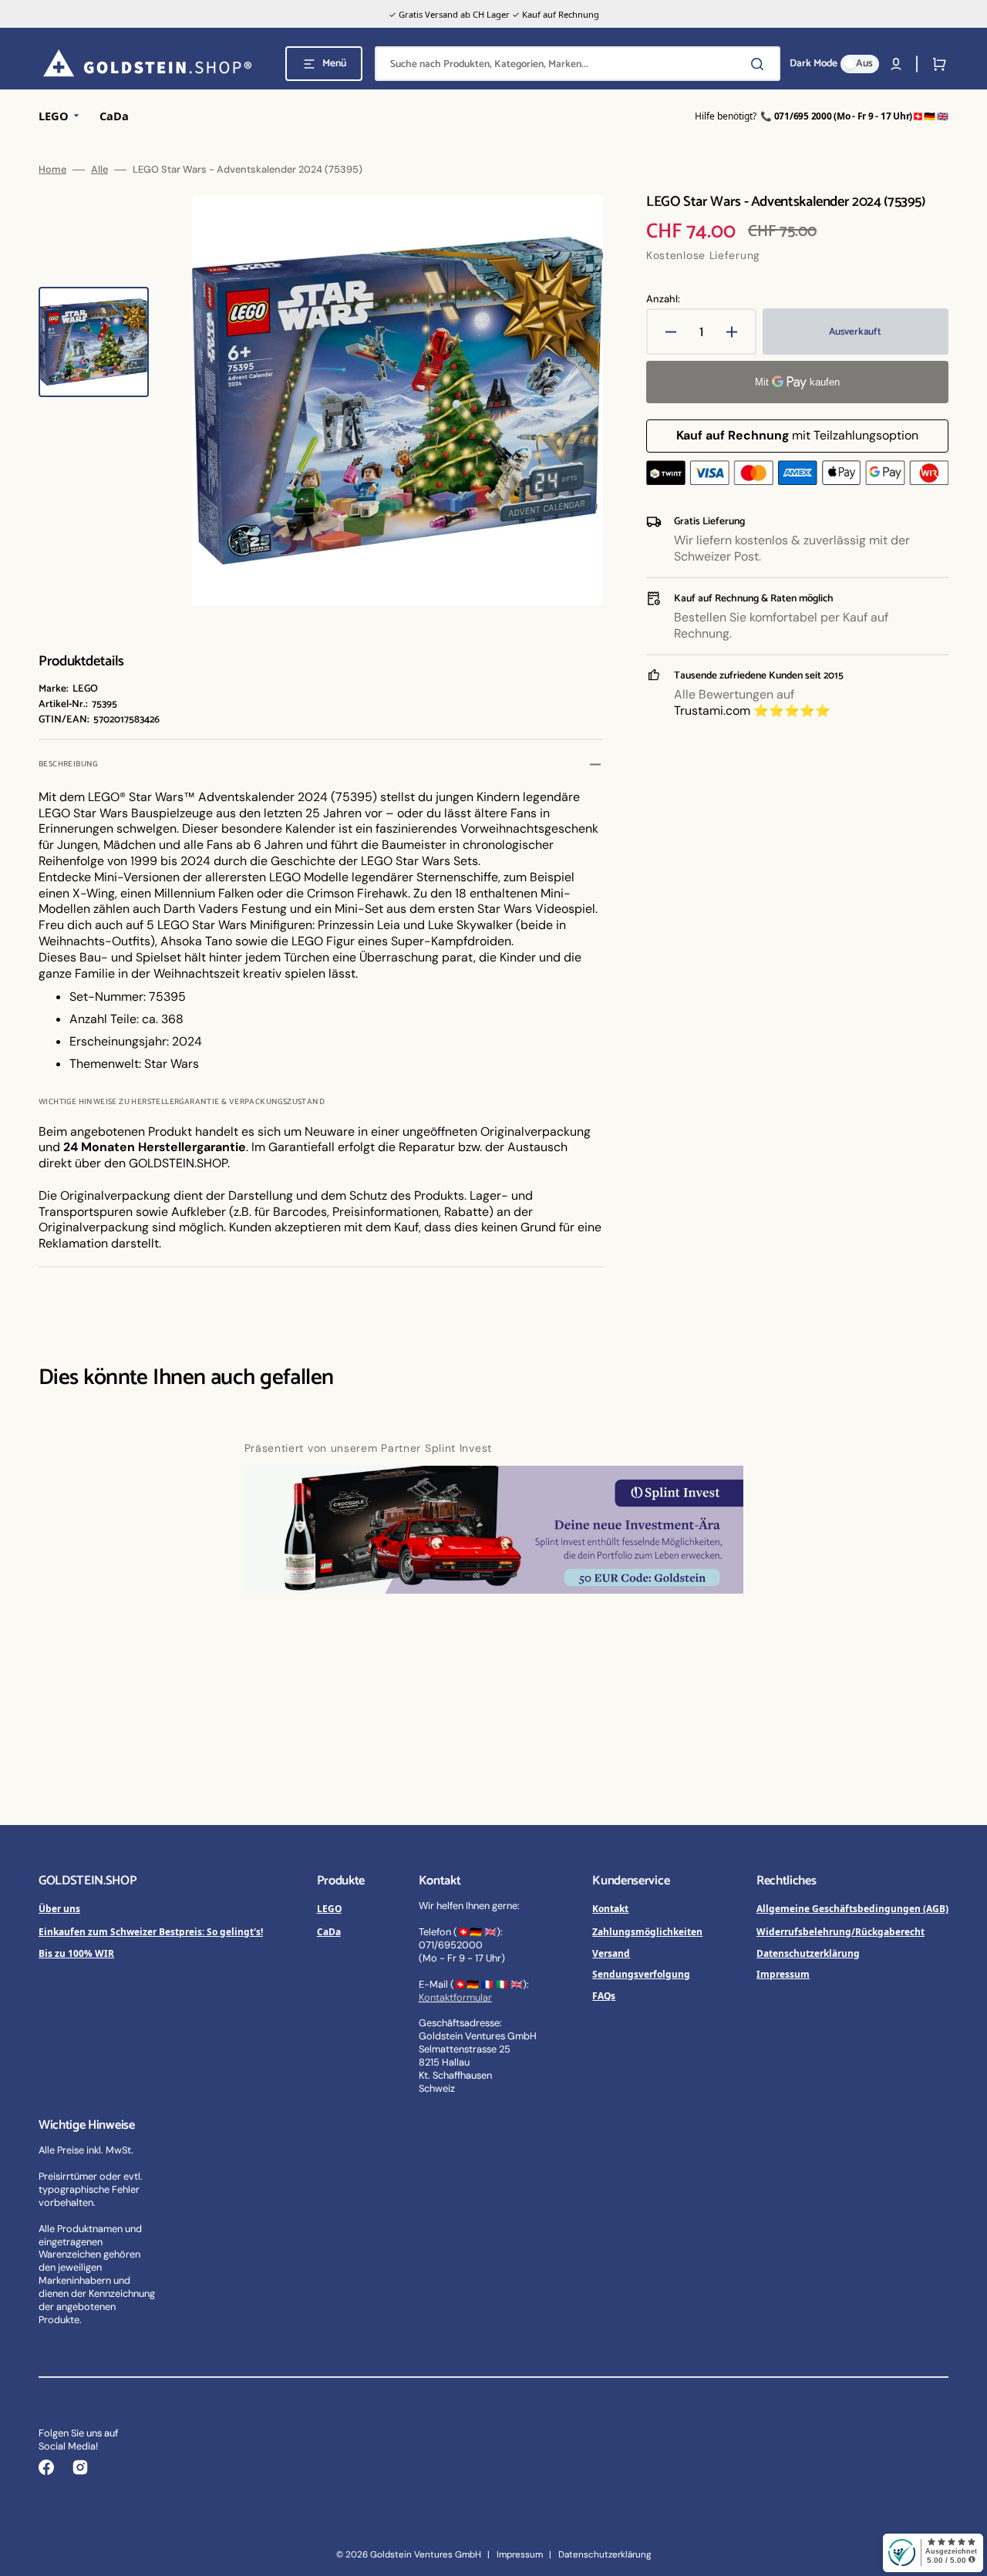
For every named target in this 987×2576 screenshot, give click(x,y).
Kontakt (610, 1908)
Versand (611, 1953)
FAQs (604, 1995)
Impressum (783, 1974)
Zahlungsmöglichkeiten (647, 1931)
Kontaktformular (455, 1997)
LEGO (329, 1908)
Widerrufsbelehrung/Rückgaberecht (840, 1931)
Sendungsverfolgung (641, 1974)
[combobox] (578, 64)
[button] (896, 64)
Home (52, 170)
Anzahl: (663, 299)
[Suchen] (760, 64)
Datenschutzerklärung (808, 1953)
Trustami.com (712, 711)
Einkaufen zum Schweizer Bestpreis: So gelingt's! (151, 1931)
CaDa (329, 1931)
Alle (99, 170)
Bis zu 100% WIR (76, 1953)
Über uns (59, 1908)
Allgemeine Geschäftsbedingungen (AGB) (852, 1908)
